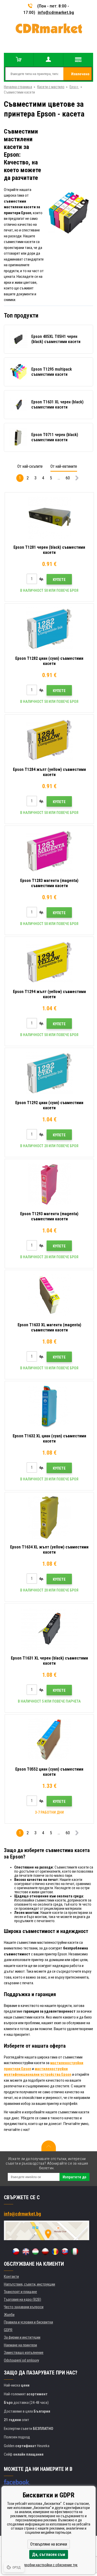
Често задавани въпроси (24, 2307)
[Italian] (75, 2252)
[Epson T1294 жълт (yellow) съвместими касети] (49, 962)
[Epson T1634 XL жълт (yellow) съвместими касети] (49, 1518)
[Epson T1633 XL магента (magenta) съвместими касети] (49, 1295)
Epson (74, 87)
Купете (59, 580)
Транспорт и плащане (20, 2292)
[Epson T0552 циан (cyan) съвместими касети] (49, 1740)
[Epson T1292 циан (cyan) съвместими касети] (49, 1073)
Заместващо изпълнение (24, 2353)
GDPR (8, 2330)
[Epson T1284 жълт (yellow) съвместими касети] (49, 740)
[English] (26, 2252)
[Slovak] (65, 2252)
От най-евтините (64, 466)
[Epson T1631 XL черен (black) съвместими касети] (49, 1629)
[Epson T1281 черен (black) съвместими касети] (49, 518)
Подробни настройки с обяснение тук (48, 2565)
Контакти (11, 2277)
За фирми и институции (22, 2337)
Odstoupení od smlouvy (21, 2360)
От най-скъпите (30, 466)
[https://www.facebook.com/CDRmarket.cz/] (17, 2482)
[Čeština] (16, 2252)
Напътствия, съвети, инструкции (29, 2284)
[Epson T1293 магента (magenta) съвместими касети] (49, 1184)
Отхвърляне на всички (49, 2544)
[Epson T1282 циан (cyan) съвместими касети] (49, 629)
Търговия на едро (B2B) (23, 2299)
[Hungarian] (35, 2252)
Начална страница (18, 87)
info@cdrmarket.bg (56, 12)
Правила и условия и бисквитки (28, 2322)
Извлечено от (80, 76)
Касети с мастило (51, 87)
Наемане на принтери (20, 2345)
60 (68, 478)
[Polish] (45, 2252)
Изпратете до (74, 2177)
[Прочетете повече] (77, 479)
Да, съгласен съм (49, 2554)
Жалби (9, 2315)
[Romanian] (55, 2252)
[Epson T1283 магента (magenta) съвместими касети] (49, 851)
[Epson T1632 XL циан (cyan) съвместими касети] (49, 1406)
